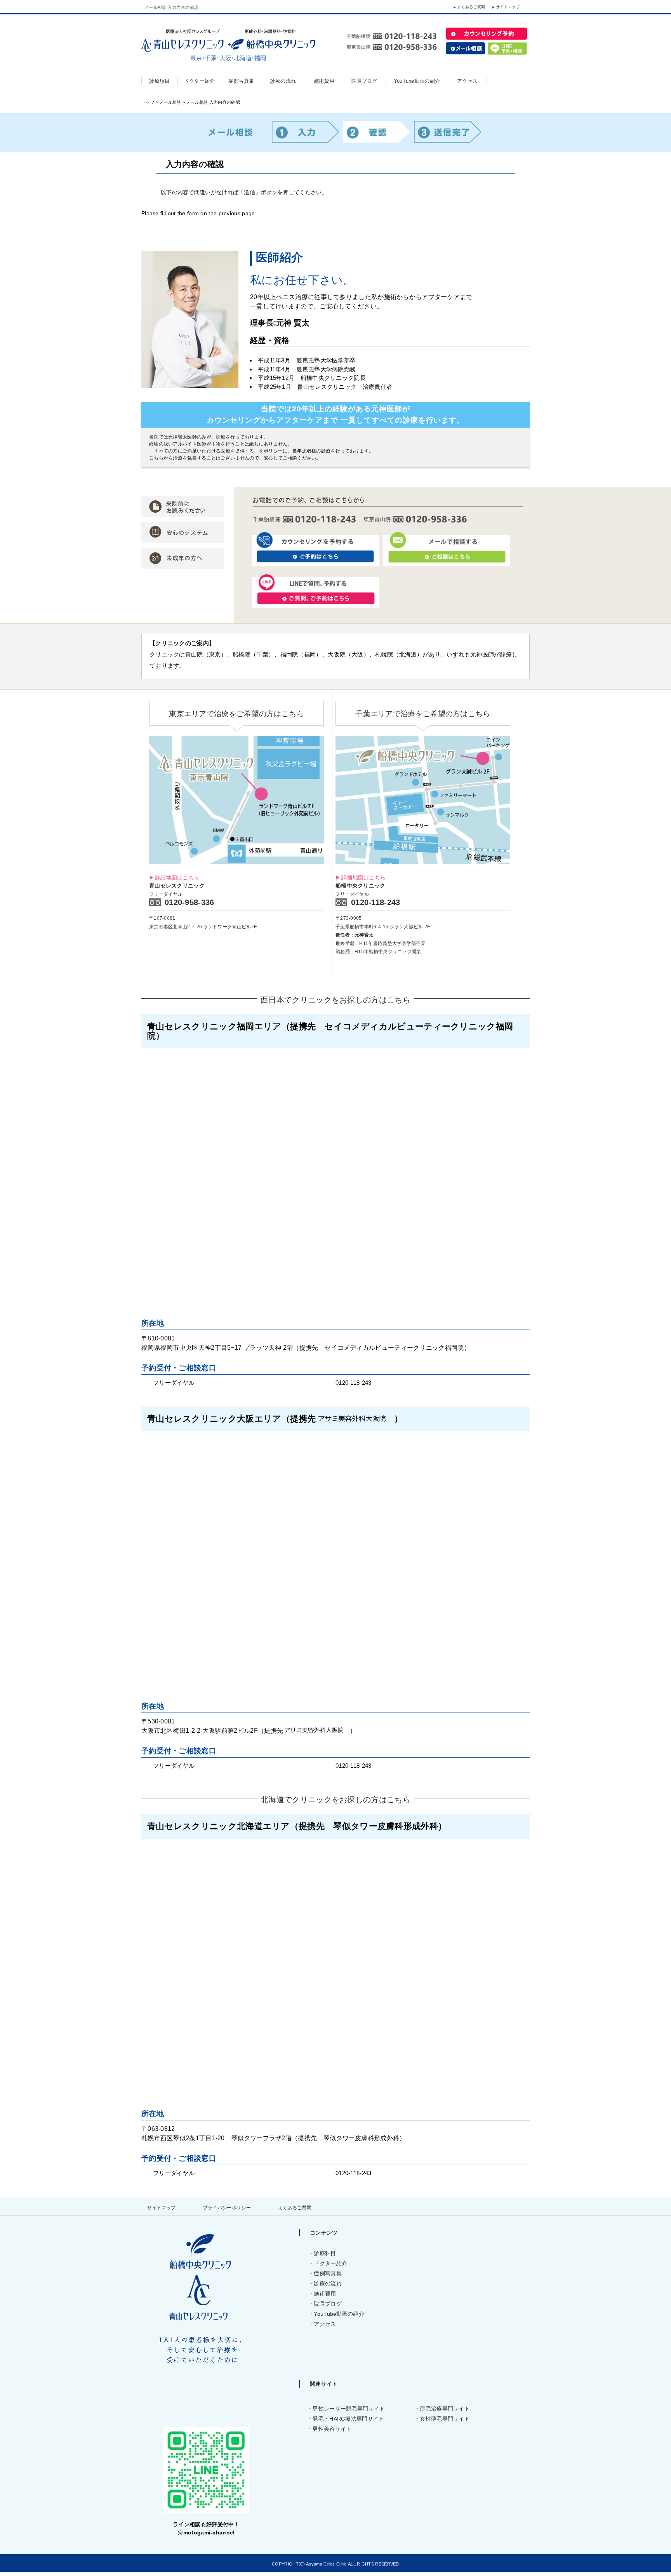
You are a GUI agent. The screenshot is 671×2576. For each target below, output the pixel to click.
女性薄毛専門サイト (445, 2419)
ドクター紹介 (330, 2263)
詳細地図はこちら (177, 877)
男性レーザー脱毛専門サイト (349, 2409)
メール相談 (170, 102)
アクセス (325, 2324)
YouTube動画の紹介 (339, 2314)
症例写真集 (328, 2273)
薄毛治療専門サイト (445, 2409)
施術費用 (325, 2294)
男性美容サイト (332, 2429)
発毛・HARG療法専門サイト (348, 2419)
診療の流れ (328, 2284)
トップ (148, 102)
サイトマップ (508, 7)
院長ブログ (328, 2304)
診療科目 (325, 2253)
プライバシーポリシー (227, 2208)
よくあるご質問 (471, 7)
